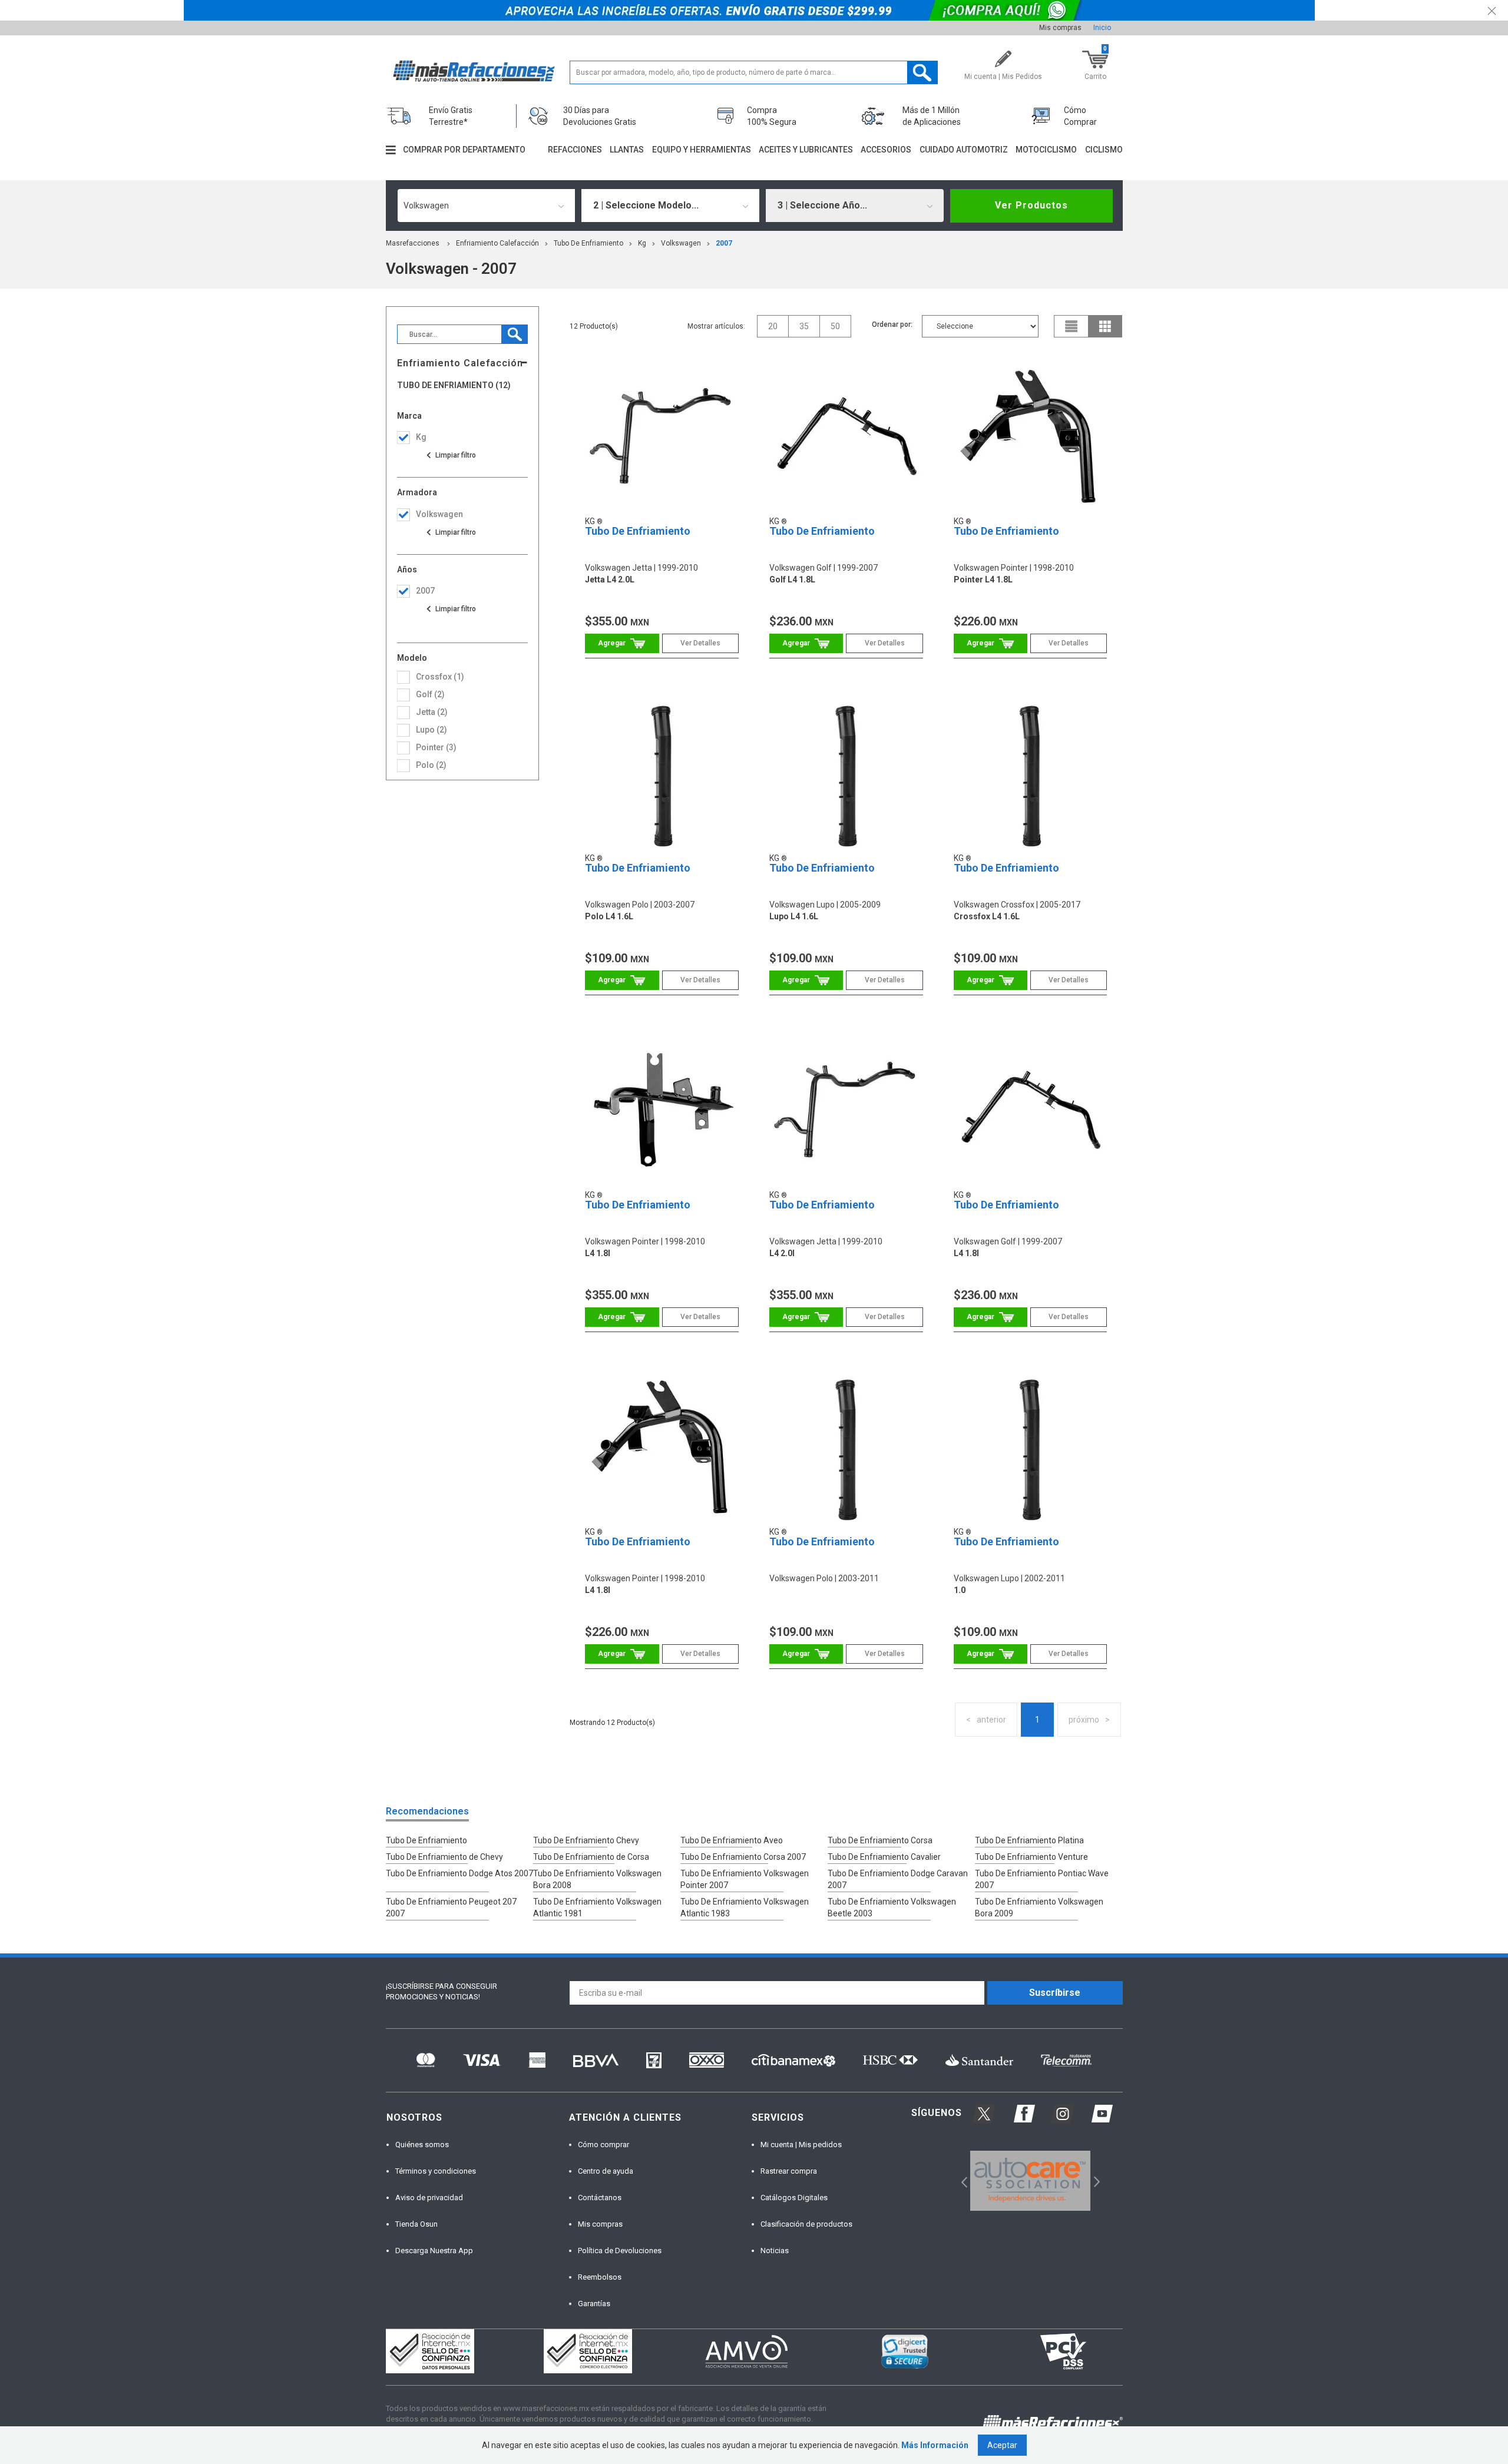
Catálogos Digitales (794, 2198)
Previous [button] (960, 2181)
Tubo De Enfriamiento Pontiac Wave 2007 (1042, 1879)
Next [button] (1095, 2181)
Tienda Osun (416, 2224)
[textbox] (754, 72)
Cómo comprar (603, 2145)
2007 (724, 243)
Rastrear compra (789, 2171)
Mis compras (1060, 28)
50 (835, 326)
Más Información (935, 2445)
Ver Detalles (700, 643)
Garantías (594, 2304)
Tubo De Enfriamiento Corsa (880, 1840)
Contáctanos (600, 2198)
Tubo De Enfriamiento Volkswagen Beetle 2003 (892, 1907)
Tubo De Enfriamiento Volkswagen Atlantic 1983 (745, 1907)
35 (804, 326)
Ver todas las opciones (451, 455)
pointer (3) (436, 747)
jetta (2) (432, 712)
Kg (642, 243)
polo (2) (431, 765)
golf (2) (430, 694)
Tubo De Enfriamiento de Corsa (591, 1857)
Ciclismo (1104, 150)
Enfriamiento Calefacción (497, 243)
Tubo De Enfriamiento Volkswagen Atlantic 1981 (597, 1907)
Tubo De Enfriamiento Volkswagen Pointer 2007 (745, 1879)
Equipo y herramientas (702, 150)
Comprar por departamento (464, 150)
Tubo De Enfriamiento (588, 243)
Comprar (622, 643)
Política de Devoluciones (620, 2251)
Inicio (1102, 28)
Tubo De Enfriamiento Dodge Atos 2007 (459, 1873)
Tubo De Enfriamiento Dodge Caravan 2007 (898, 1879)
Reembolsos (600, 2277)
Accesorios (886, 150)
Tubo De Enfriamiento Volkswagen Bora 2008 (597, 1879)
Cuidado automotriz (964, 150)
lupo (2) (431, 730)
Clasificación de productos (806, 2224)
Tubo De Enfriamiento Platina (1029, 1840)
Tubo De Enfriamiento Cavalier (884, 1857)
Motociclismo (1046, 150)
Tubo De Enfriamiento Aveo (732, 1840)
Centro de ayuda (606, 2171)
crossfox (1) (440, 677)
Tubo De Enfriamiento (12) (454, 385)
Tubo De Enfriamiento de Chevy (444, 1857)
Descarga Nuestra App (434, 2251)
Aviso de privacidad (429, 2198)
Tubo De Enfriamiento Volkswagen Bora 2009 (1039, 1907)
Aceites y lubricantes (806, 150)
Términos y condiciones (436, 2171)
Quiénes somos (422, 2145)
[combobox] (487, 206)
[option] (1031, 2181)
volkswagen (681, 243)
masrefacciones (413, 243)
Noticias (775, 2251)
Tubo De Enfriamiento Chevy (586, 1840)
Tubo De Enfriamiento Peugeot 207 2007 (451, 1907)
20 (773, 326)
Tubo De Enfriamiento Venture (1031, 1857)
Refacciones (575, 150)
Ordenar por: (892, 324)
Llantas (627, 150)
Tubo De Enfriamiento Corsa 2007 (743, 1857)
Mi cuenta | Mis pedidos (801, 2145)
